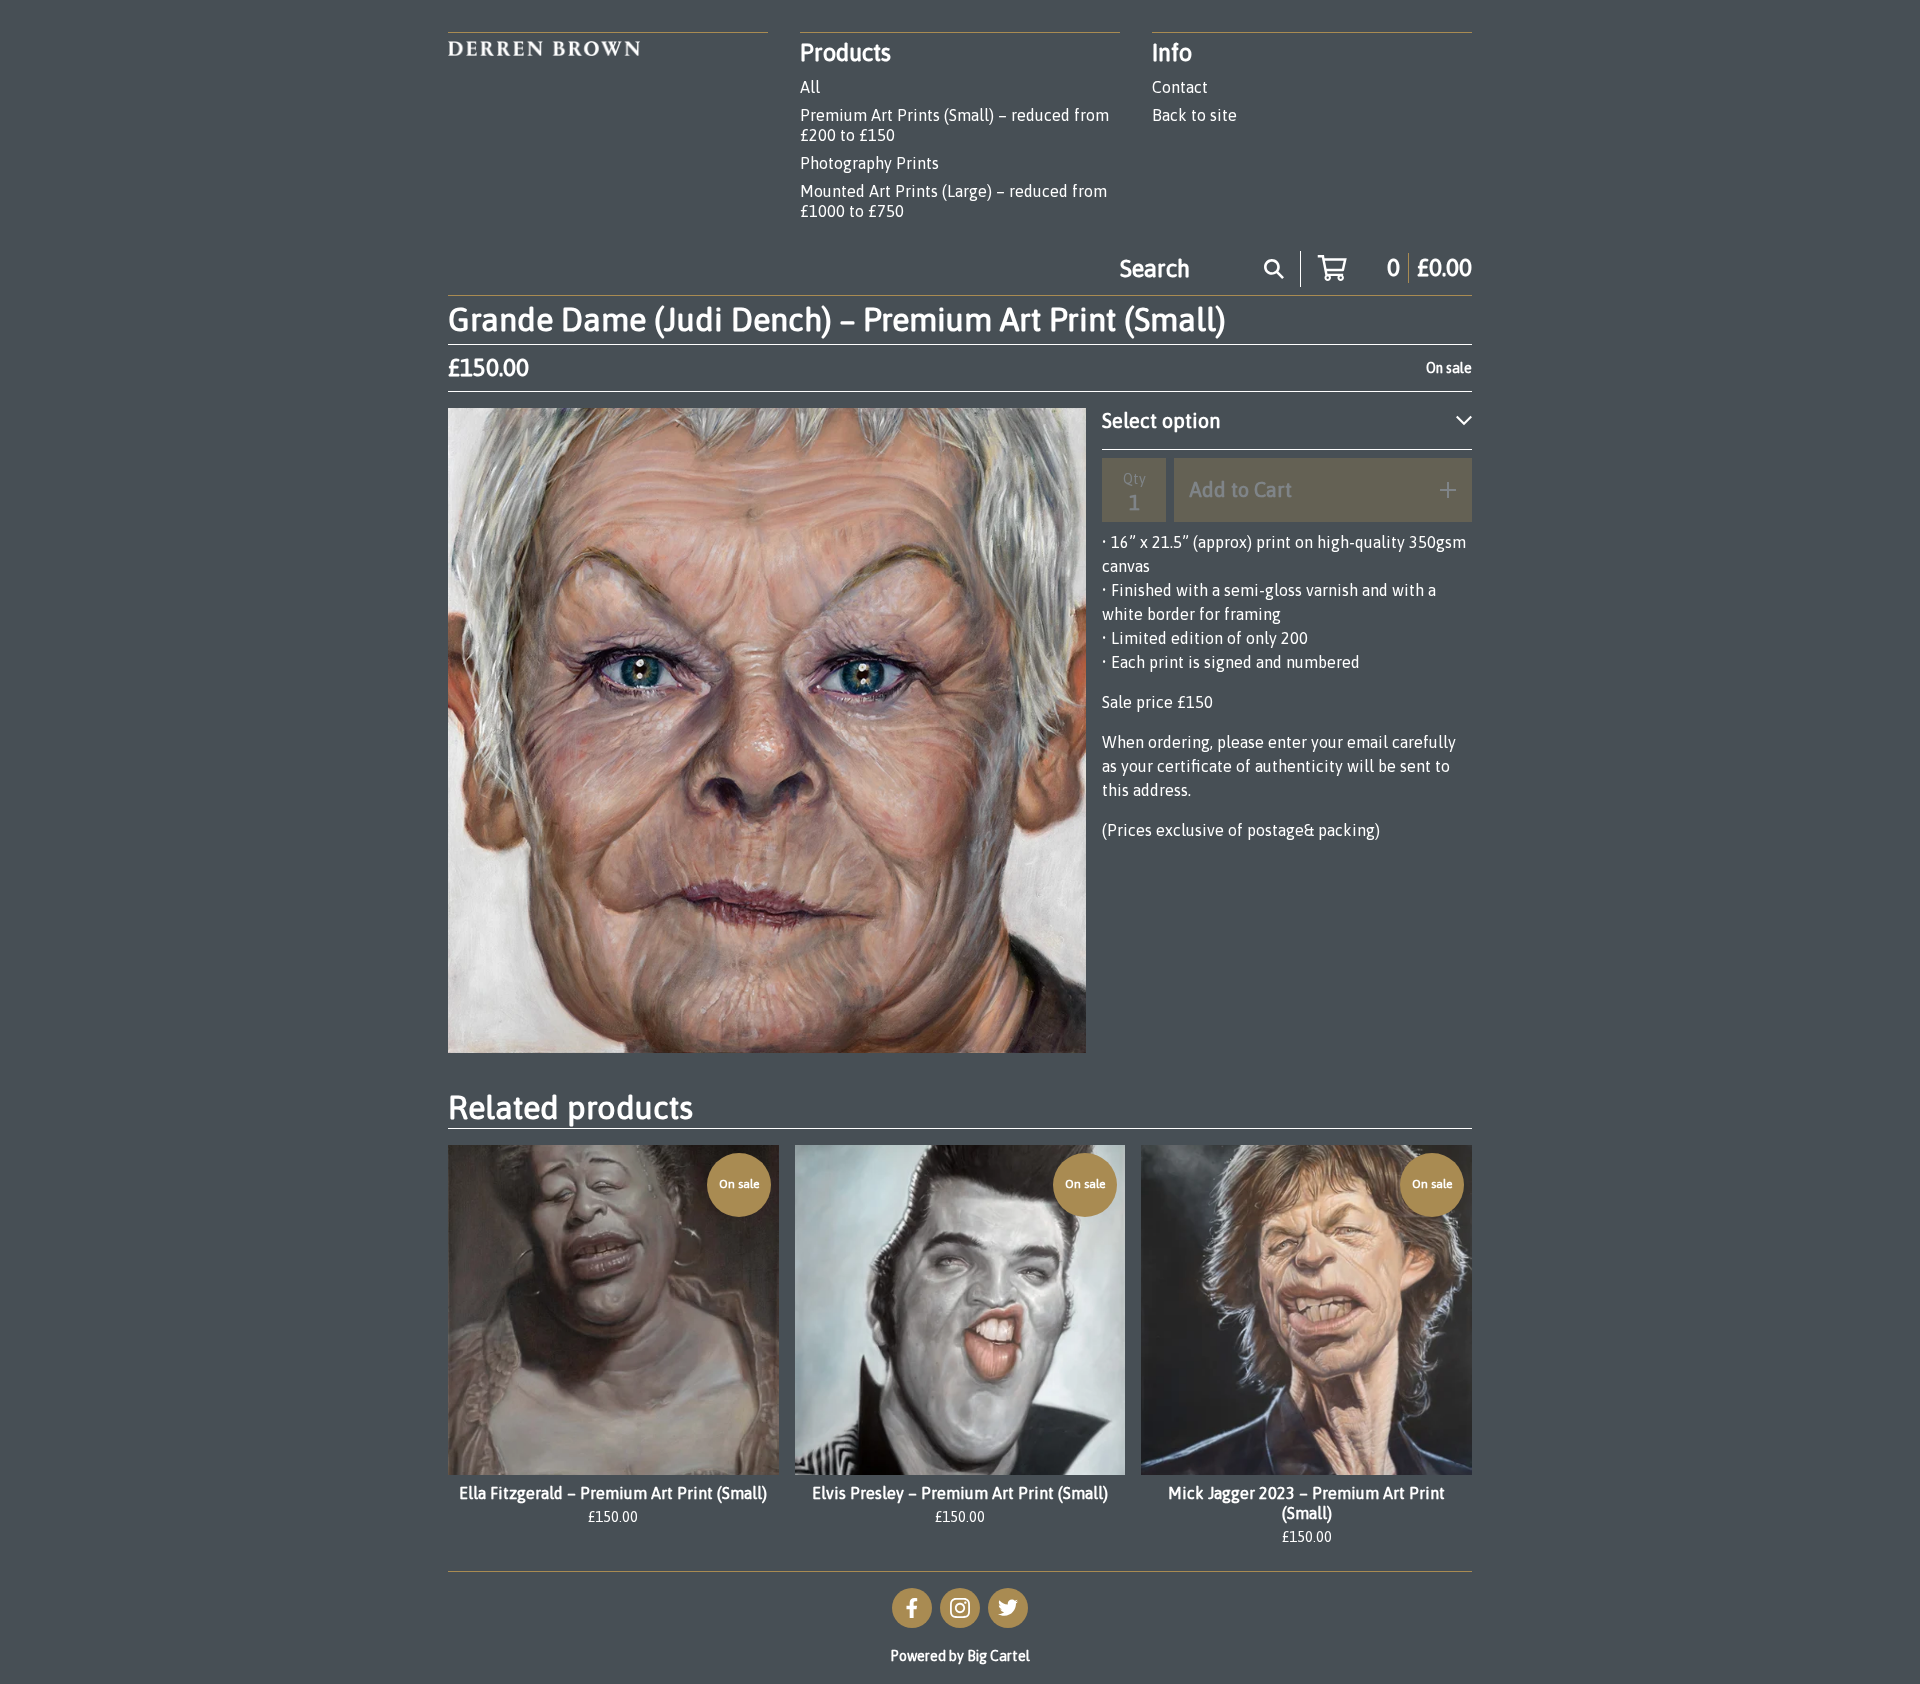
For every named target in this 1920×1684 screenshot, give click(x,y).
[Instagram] (960, 1608)
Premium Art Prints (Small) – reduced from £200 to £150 (954, 125)
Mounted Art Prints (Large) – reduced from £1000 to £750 (953, 201)
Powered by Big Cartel (960, 1656)
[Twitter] (1008, 1608)
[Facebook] (912, 1608)
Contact (1180, 87)
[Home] (544, 131)
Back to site (1194, 115)
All (810, 87)
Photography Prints (869, 163)
